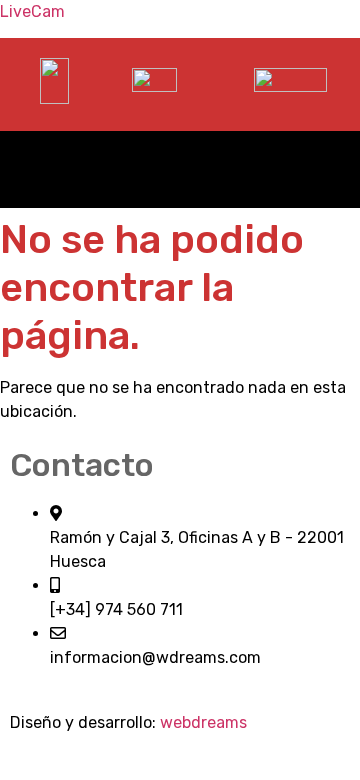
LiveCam (32, 11)
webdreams (203, 722)
